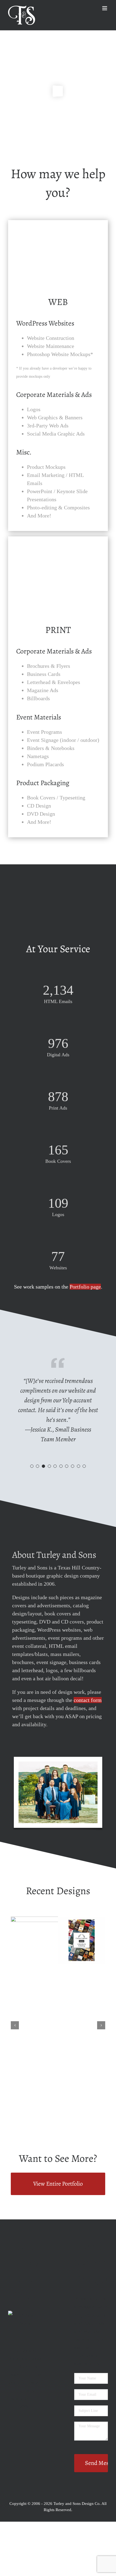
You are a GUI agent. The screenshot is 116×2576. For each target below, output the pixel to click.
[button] (32, 1466)
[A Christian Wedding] (48, 1920)
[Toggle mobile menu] (105, 8)
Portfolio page (85, 1287)
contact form (88, 1700)
